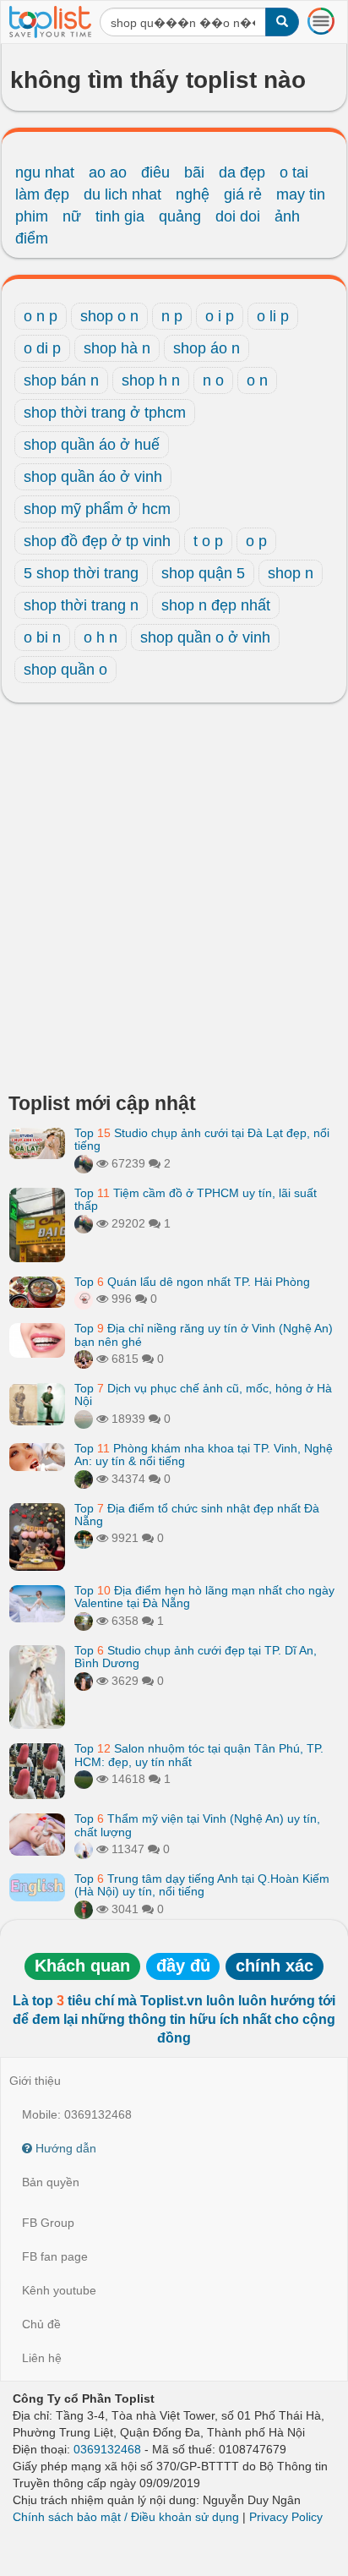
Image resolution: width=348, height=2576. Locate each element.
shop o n (109, 316)
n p (172, 316)
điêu (155, 172)
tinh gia (120, 216)
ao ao (108, 172)
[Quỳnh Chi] (84, 1299)
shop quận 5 (203, 573)
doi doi (238, 216)
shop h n (151, 380)
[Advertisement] (174, 902)
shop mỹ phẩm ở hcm (97, 509)
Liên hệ (42, 2358)
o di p (42, 348)
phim (32, 216)
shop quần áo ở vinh (93, 477)
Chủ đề (41, 2324)
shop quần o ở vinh (205, 637)
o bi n (42, 637)
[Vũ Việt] (84, 1163)
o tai (294, 172)
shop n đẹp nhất (216, 605)
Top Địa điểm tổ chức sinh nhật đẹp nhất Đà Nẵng (197, 1515)
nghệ (193, 194)
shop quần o (65, 670)
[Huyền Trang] (84, 1681)
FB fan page (55, 2256)
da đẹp (242, 172)
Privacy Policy (286, 2517)
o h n (101, 637)
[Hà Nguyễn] (84, 1779)
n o (213, 380)
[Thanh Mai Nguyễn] (84, 1538)
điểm (32, 238)
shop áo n (207, 348)
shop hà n (117, 348)
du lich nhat (122, 194)
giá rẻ (243, 194)
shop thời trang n (81, 605)
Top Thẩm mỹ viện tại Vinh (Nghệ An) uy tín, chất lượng (197, 1825)
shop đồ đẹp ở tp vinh (97, 541)
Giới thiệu (35, 2081)
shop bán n (61, 380)
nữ (72, 216)
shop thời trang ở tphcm (105, 413)
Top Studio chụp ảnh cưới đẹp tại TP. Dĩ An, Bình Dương (196, 1657)
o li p (273, 316)
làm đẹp (42, 194)
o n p (41, 316)
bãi (194, 172)
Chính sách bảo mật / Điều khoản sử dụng (126, 2517)
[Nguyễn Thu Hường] (84, 1359)
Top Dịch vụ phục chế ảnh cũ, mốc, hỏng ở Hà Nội (203, 1395)
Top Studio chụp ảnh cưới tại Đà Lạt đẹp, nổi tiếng (202, 1139)
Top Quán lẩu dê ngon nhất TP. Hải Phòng (192, 1282)
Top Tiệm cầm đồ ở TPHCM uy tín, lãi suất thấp (196, 1199)
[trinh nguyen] (84, 1419)
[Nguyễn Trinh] (84, 1849)
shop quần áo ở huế (92, 445)
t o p (208, 541)
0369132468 (107, 2449)
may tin (301, 194)
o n (257, 380)
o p (256, 541)
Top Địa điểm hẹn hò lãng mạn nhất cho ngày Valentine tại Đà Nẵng (204, 1597)
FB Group (48, 2223)
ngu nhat (45, 172)
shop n (291, 573)
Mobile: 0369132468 (77, 2114)
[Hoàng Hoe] (84, 1621)
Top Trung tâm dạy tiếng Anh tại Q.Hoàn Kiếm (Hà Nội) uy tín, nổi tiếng (202, 1885)
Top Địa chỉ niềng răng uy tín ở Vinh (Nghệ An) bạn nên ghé (204, 1334)
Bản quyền (51, 2182)
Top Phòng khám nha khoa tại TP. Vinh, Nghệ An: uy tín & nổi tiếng (204, 1455)
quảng (180, 216)
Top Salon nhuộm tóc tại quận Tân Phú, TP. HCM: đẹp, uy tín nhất (199, 1755)
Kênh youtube (59, 2290)
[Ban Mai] (84, 1909)
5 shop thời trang (81, 573)
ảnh (287, 216)
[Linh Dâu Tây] (84, 1479)
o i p (220, 316)
